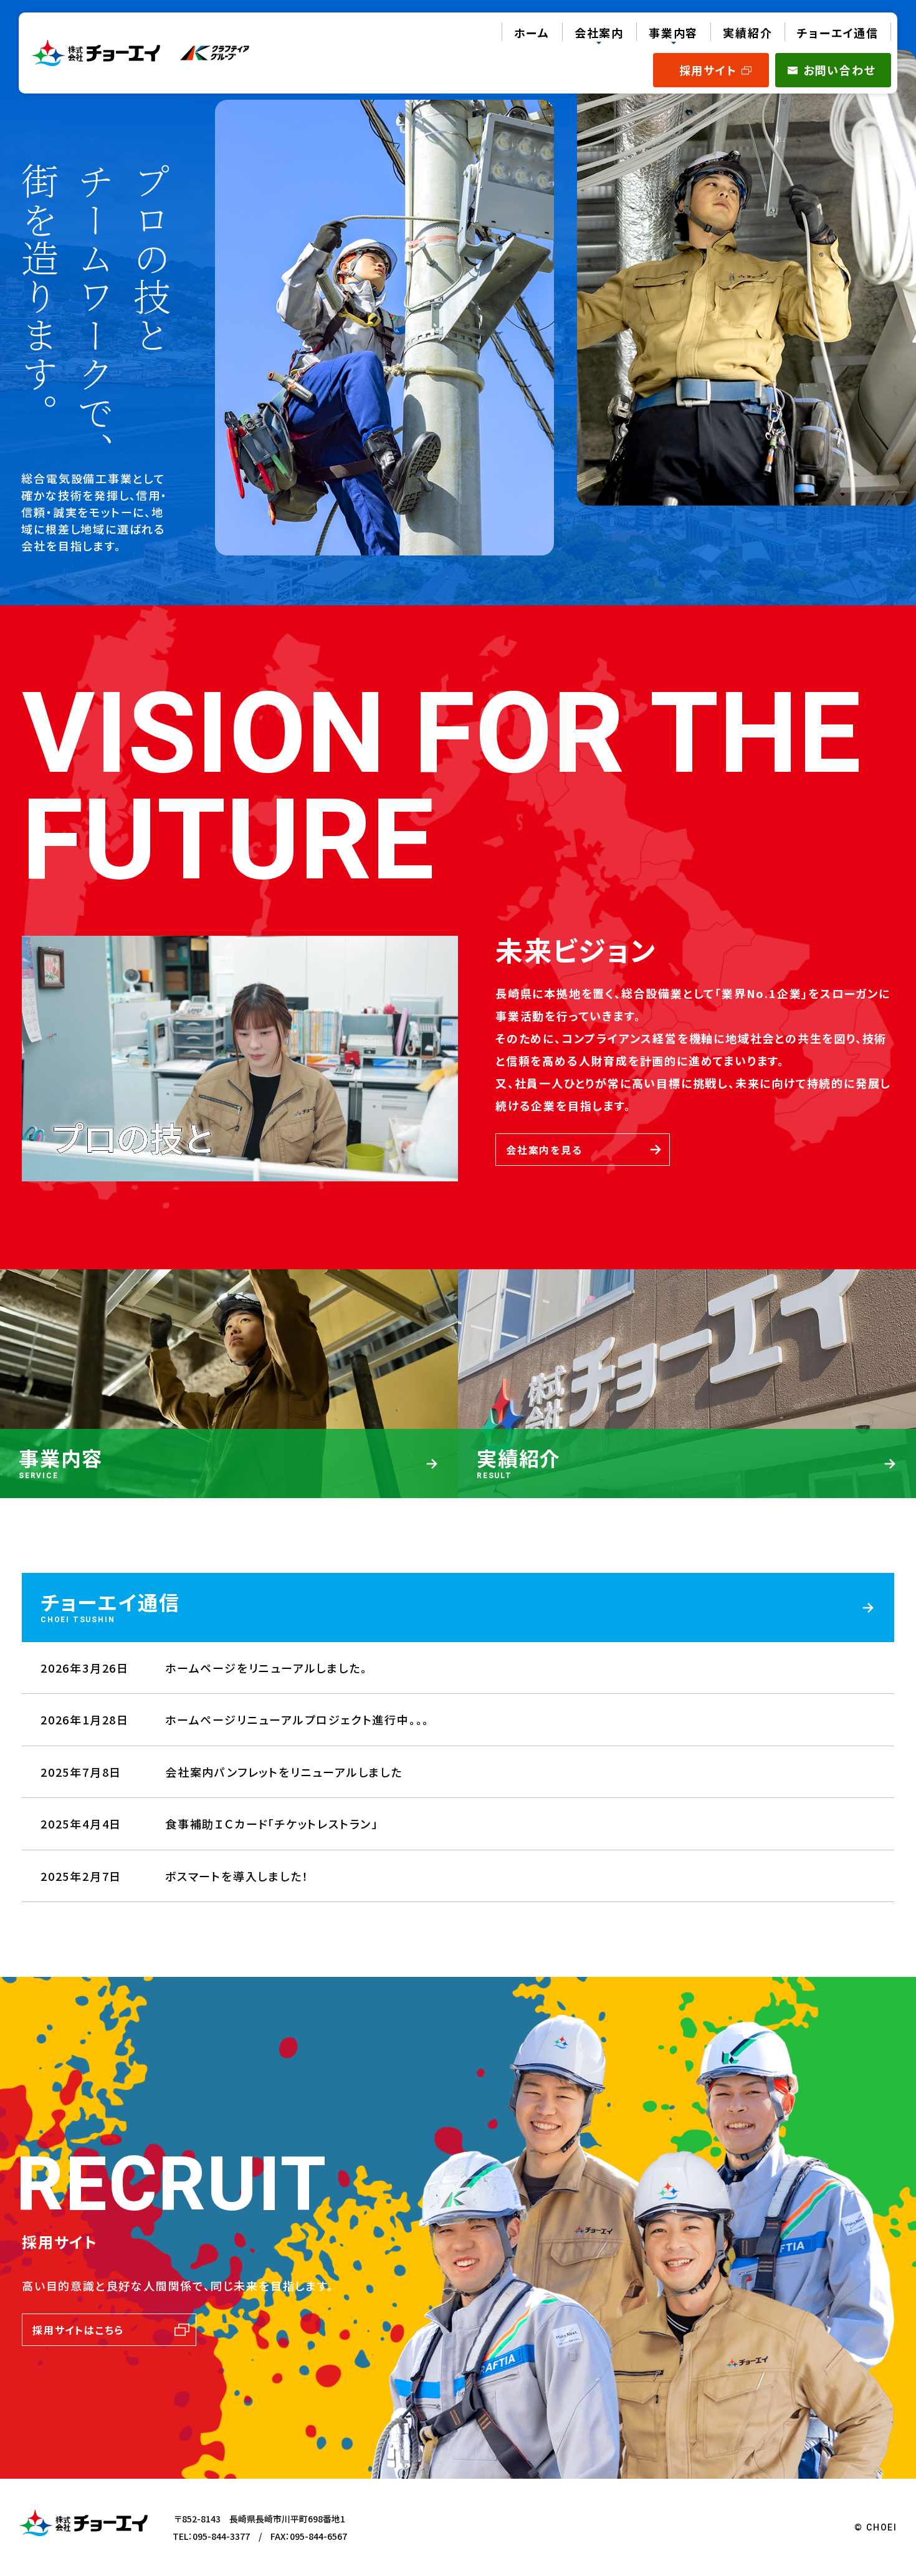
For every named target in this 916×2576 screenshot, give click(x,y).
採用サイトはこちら (78, 2330)
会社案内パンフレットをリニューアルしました (284, 1772)
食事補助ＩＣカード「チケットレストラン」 (272, 1824)
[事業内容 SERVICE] (229, 1492)
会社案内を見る (544, 1150)
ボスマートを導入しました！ (237, 1876)
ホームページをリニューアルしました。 (266, 1668)
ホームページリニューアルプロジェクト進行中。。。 (297, 1719)
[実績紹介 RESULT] (687, 1492)
